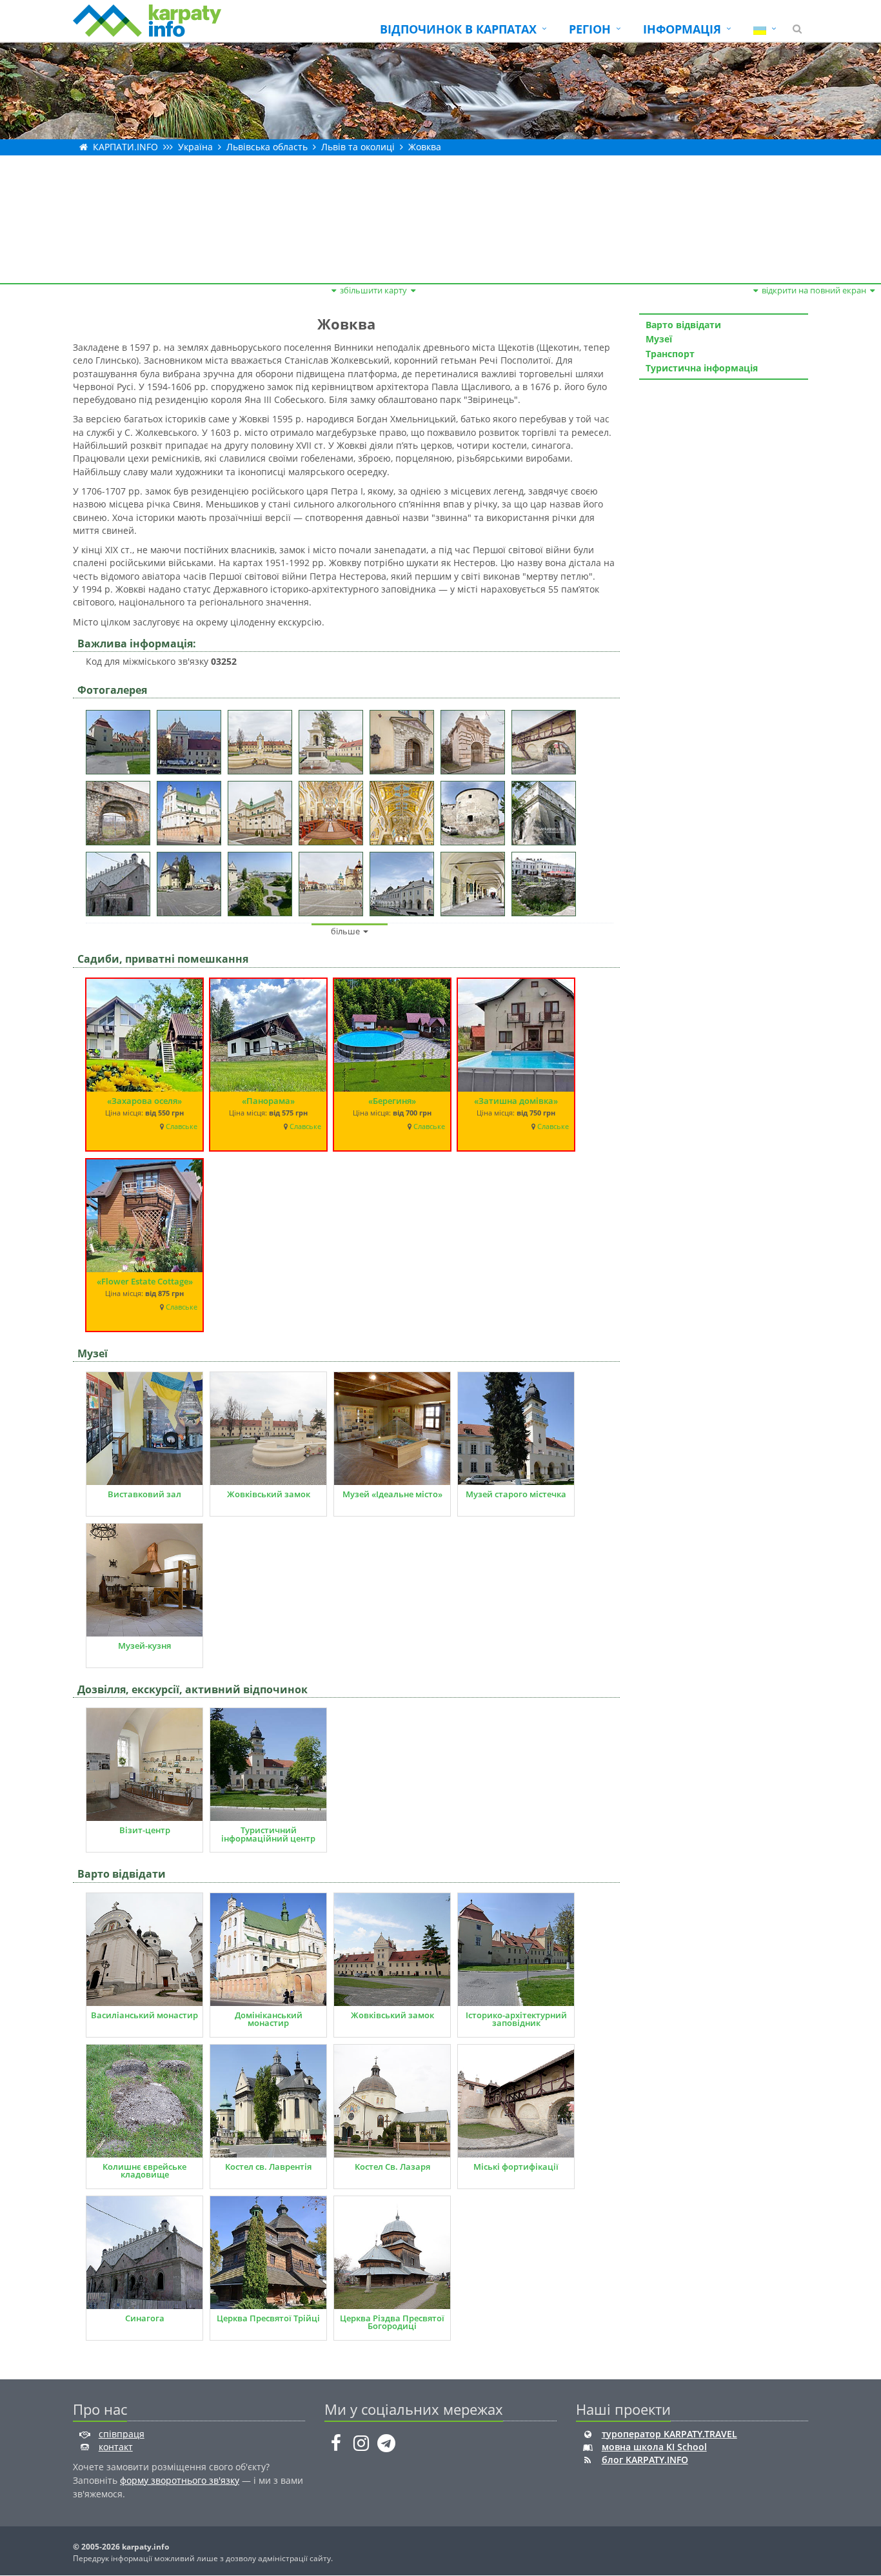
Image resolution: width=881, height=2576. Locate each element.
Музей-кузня (144, 1646)
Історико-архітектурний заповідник (516, 2019)
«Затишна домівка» (516, 1101)
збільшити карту (373, 290)
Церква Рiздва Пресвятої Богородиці (392, 2322)
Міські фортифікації (516, 2167)
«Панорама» (268, 1101)
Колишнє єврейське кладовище (144, 2171)
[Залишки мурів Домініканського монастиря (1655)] (476, 809)
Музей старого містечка (516, 1494)
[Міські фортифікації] (547, 738)
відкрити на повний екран (814, 290)
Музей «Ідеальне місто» (392, 1494)
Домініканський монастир (269, 2019)
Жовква (425, 147)
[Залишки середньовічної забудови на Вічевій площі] (547, 880)
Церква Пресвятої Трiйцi (268, 2318)
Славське (182, 1126)
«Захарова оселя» (144, 1101)
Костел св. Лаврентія (268, 2167)
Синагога (145, 2318)
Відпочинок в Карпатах (458, 29)
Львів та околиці (358, 147)
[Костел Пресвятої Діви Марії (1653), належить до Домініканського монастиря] (192, 809)
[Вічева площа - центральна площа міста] (192, 880)
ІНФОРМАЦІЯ (682, 29)
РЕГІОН (590, 29)
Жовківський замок (269, 1494)
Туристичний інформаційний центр (268, 1834)
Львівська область (267, 147)
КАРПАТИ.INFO (125, 147)
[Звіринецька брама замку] (476, 738)
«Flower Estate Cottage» (145, 1281)
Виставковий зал (144, 1494)
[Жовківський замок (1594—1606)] (121, 738)
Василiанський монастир (144, 2015)
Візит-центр (145, 1830)
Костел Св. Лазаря (392, 2167)
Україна (195, 147)
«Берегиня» (392, 1101)
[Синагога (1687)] (547, 809)
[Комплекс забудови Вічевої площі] (405, 880)
